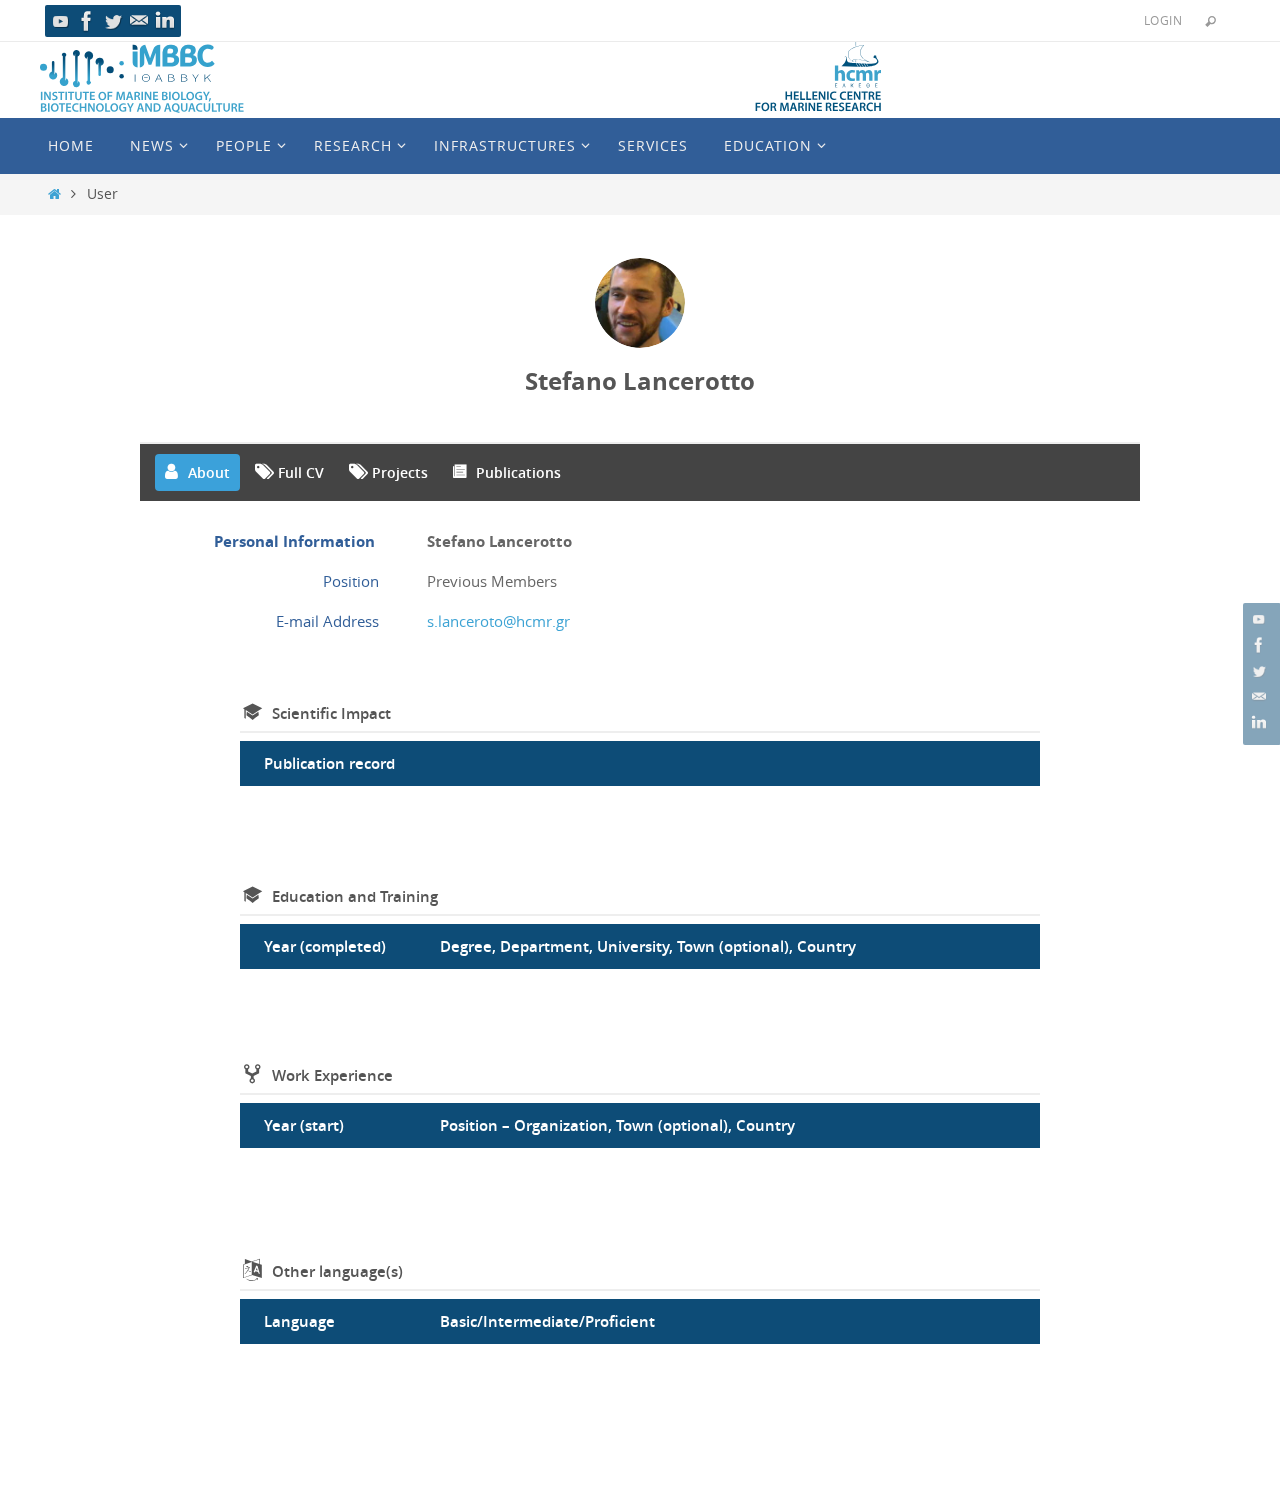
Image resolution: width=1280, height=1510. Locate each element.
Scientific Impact (331, 713)
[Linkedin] (165, 21)
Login (1163, 20)
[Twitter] (113, 21)
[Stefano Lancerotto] (640, 303)
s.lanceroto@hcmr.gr (498, 621)
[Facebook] (87, 21)
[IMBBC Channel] (61, 21)
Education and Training (355, 896)
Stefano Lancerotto (640, 381)
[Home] (54, 194)
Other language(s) (337, 1271)
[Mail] (139, 21)
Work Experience (332, 1075)
